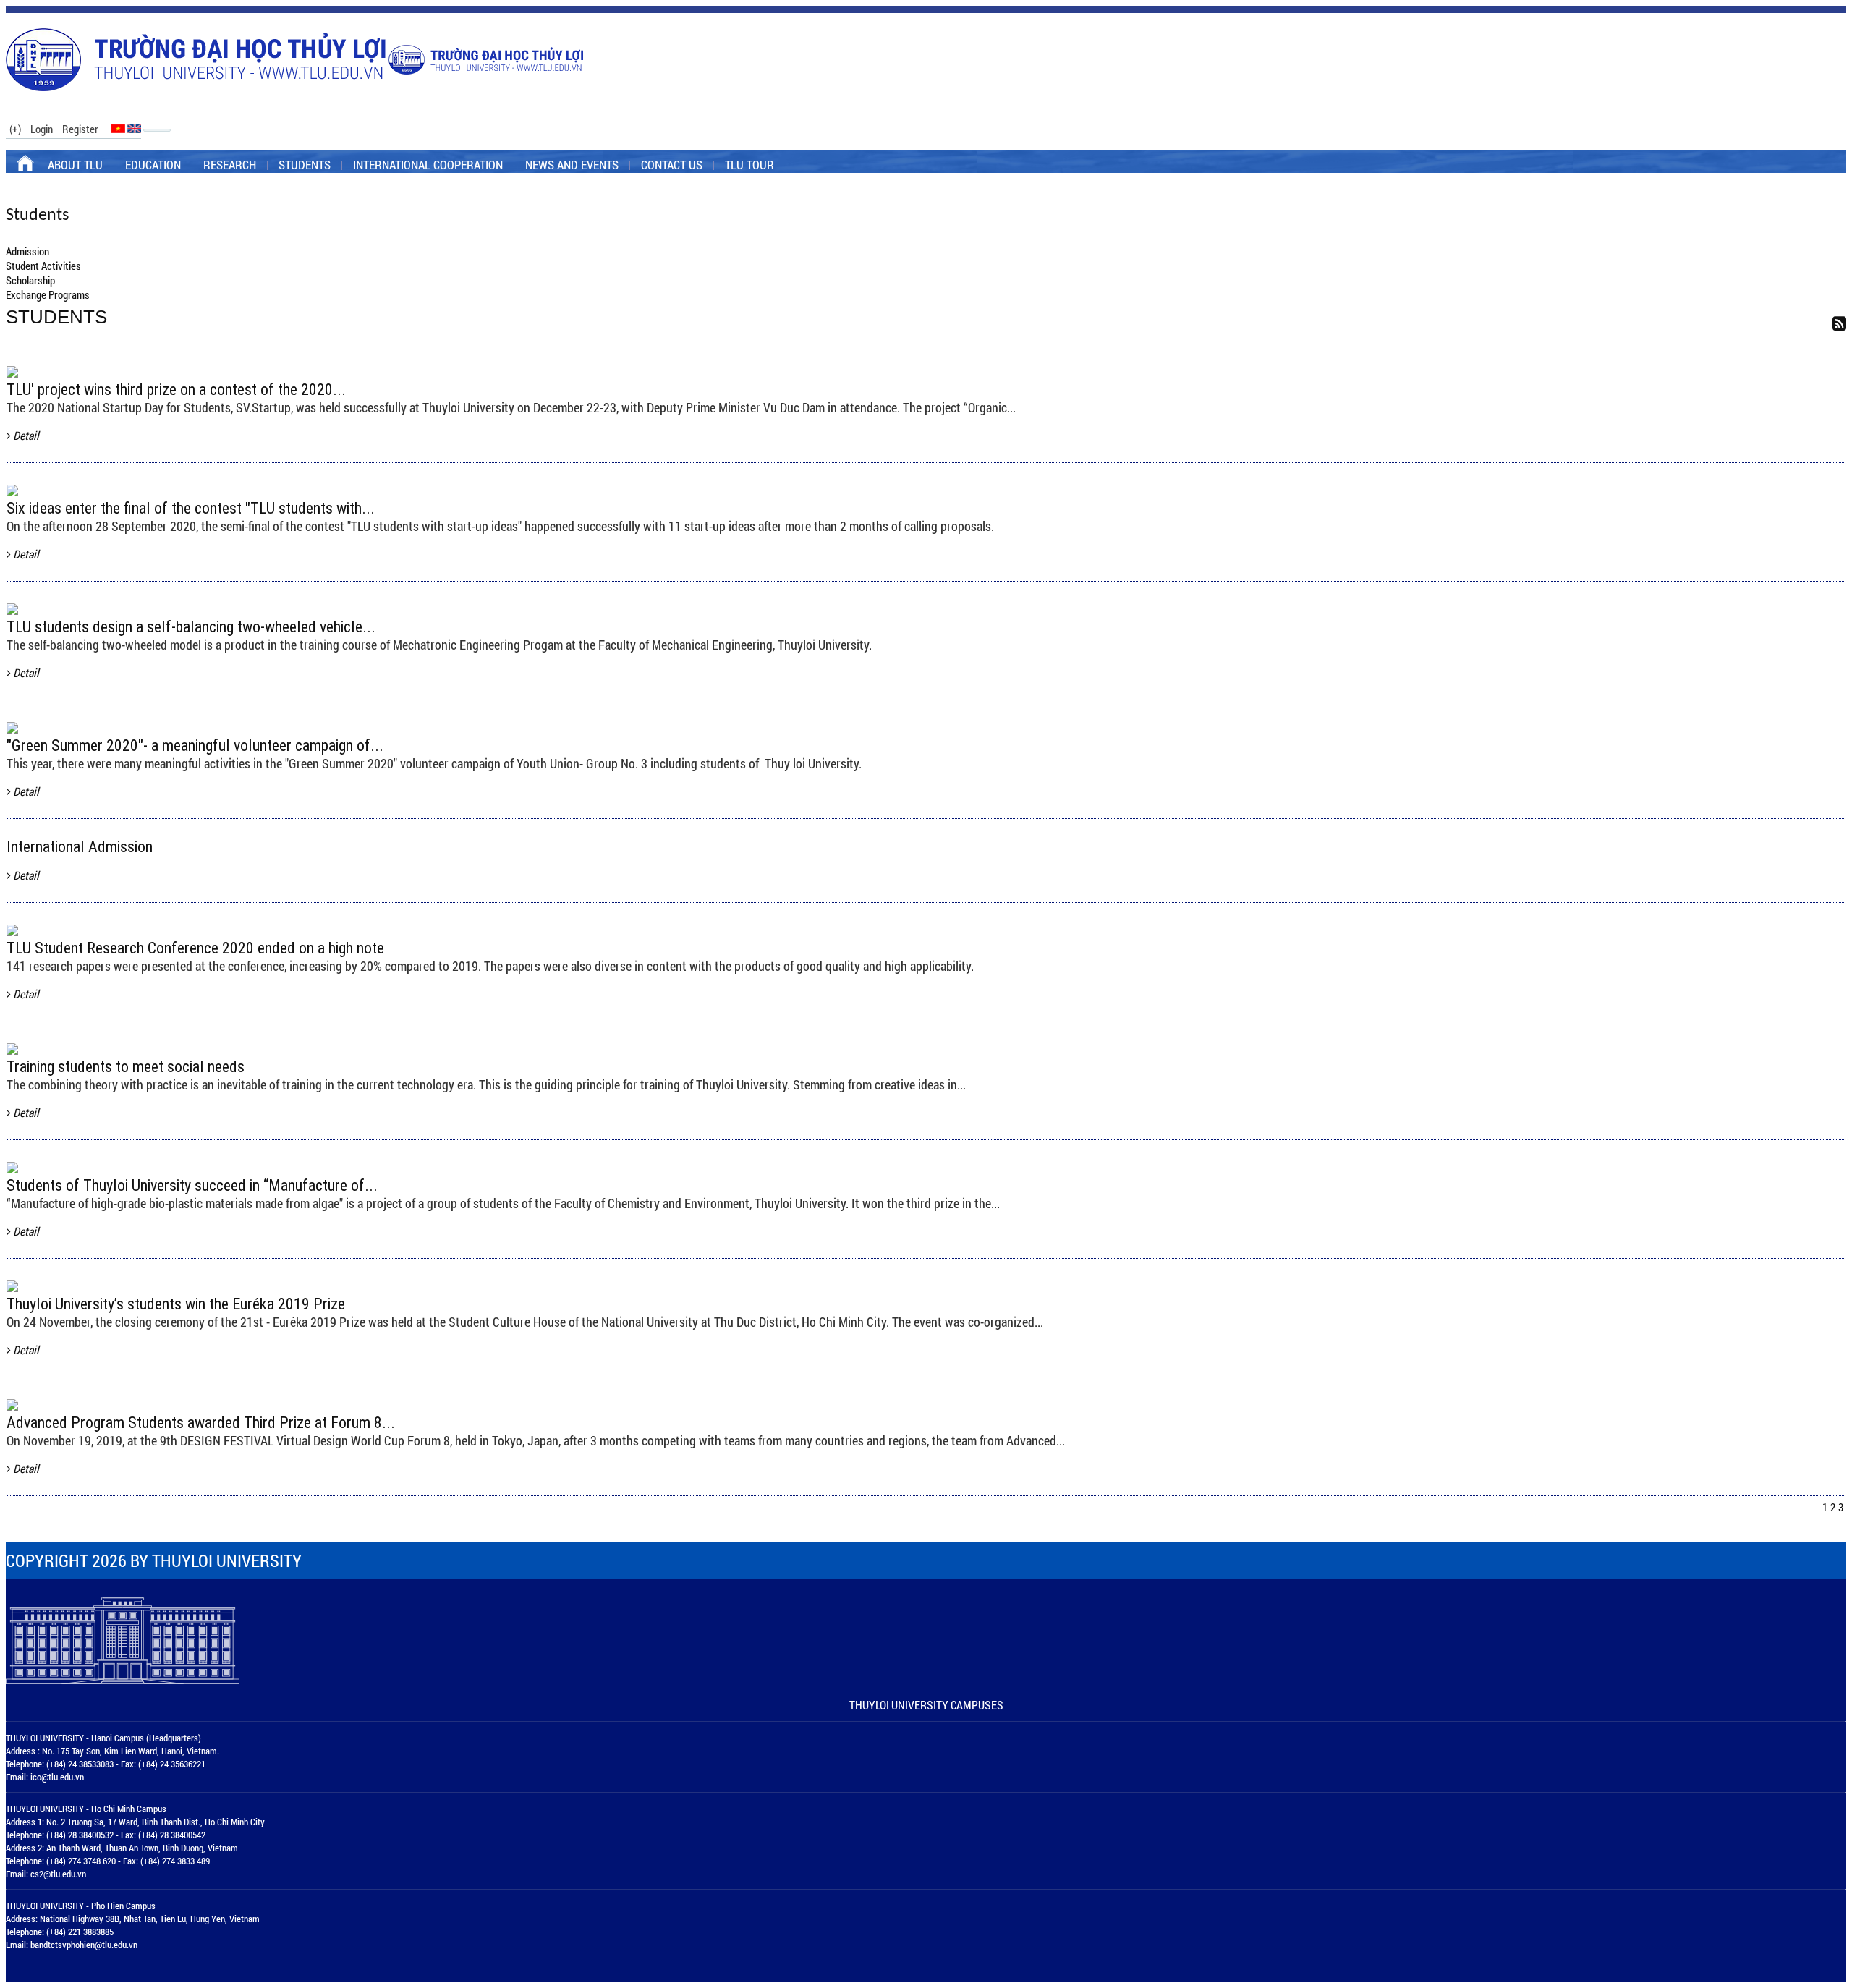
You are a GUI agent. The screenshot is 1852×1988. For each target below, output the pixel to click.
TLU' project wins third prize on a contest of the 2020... (176, 390)
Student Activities (43, 266)
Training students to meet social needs (126, 1067)
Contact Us (672, 165)
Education (153, 165)
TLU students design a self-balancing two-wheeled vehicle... (191, 627)
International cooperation (428, 165)
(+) (15, 129)
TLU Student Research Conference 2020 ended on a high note (195, 948)
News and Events (572, 165)
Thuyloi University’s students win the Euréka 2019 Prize (176, 1304)
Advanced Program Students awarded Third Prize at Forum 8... (201, 1423)
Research (230, 165)
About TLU (75, 165)
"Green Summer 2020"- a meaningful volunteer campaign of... (195, 745)
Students (305, 165)
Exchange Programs (48, 294)
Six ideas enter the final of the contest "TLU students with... (191, 508)
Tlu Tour (749, 165)
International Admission (80, 847)
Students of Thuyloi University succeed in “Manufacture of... (192, 1185)
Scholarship (30, 280)
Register (80, 129)
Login (42, 129)
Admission (27, 251)
